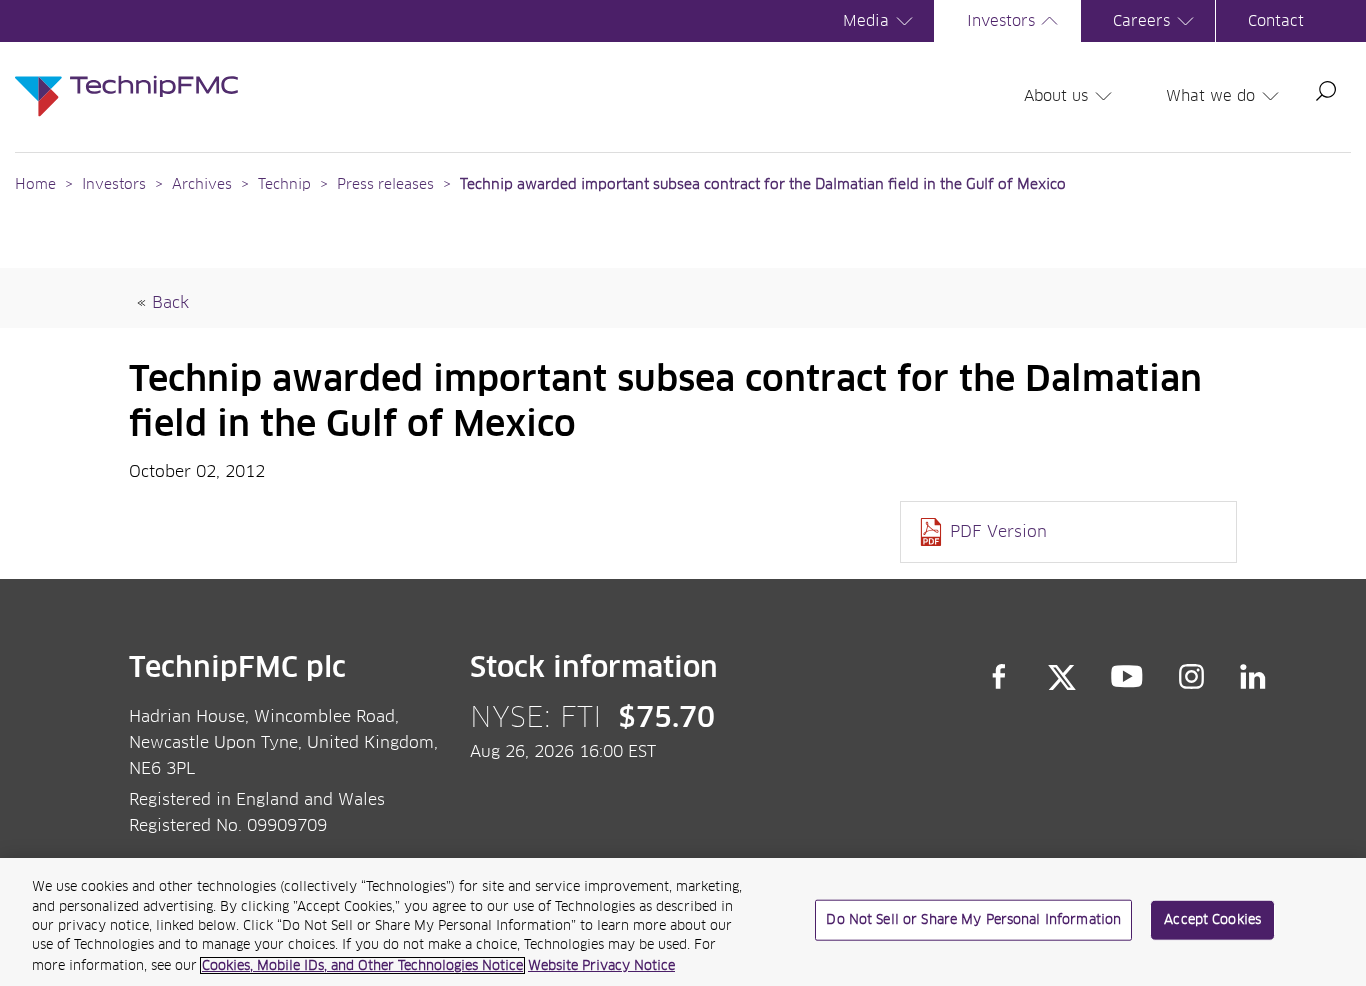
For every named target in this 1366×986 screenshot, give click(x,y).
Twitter (1062, 677)
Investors (1001, 21)
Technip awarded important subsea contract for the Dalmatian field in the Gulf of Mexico (763, 185)
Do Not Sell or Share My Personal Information (973, 920)
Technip (284, 185)
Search (1326, 91)
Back (170, 303)
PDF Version (998, 532)
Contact (1276, 21)
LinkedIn (1253, 677)
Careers (1141, 21)
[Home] (126, 76)
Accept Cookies (1212, 920)
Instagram (1192, 677)
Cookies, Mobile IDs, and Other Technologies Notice (362, 965)
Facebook (999, 677)
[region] (683, 922)
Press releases (385, 185)
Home (35, 185)
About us (1056, 96)
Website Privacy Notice (601, 965)
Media (866, 21)
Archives (202, 185)
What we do (1210, 96)
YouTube (1127, 677)
